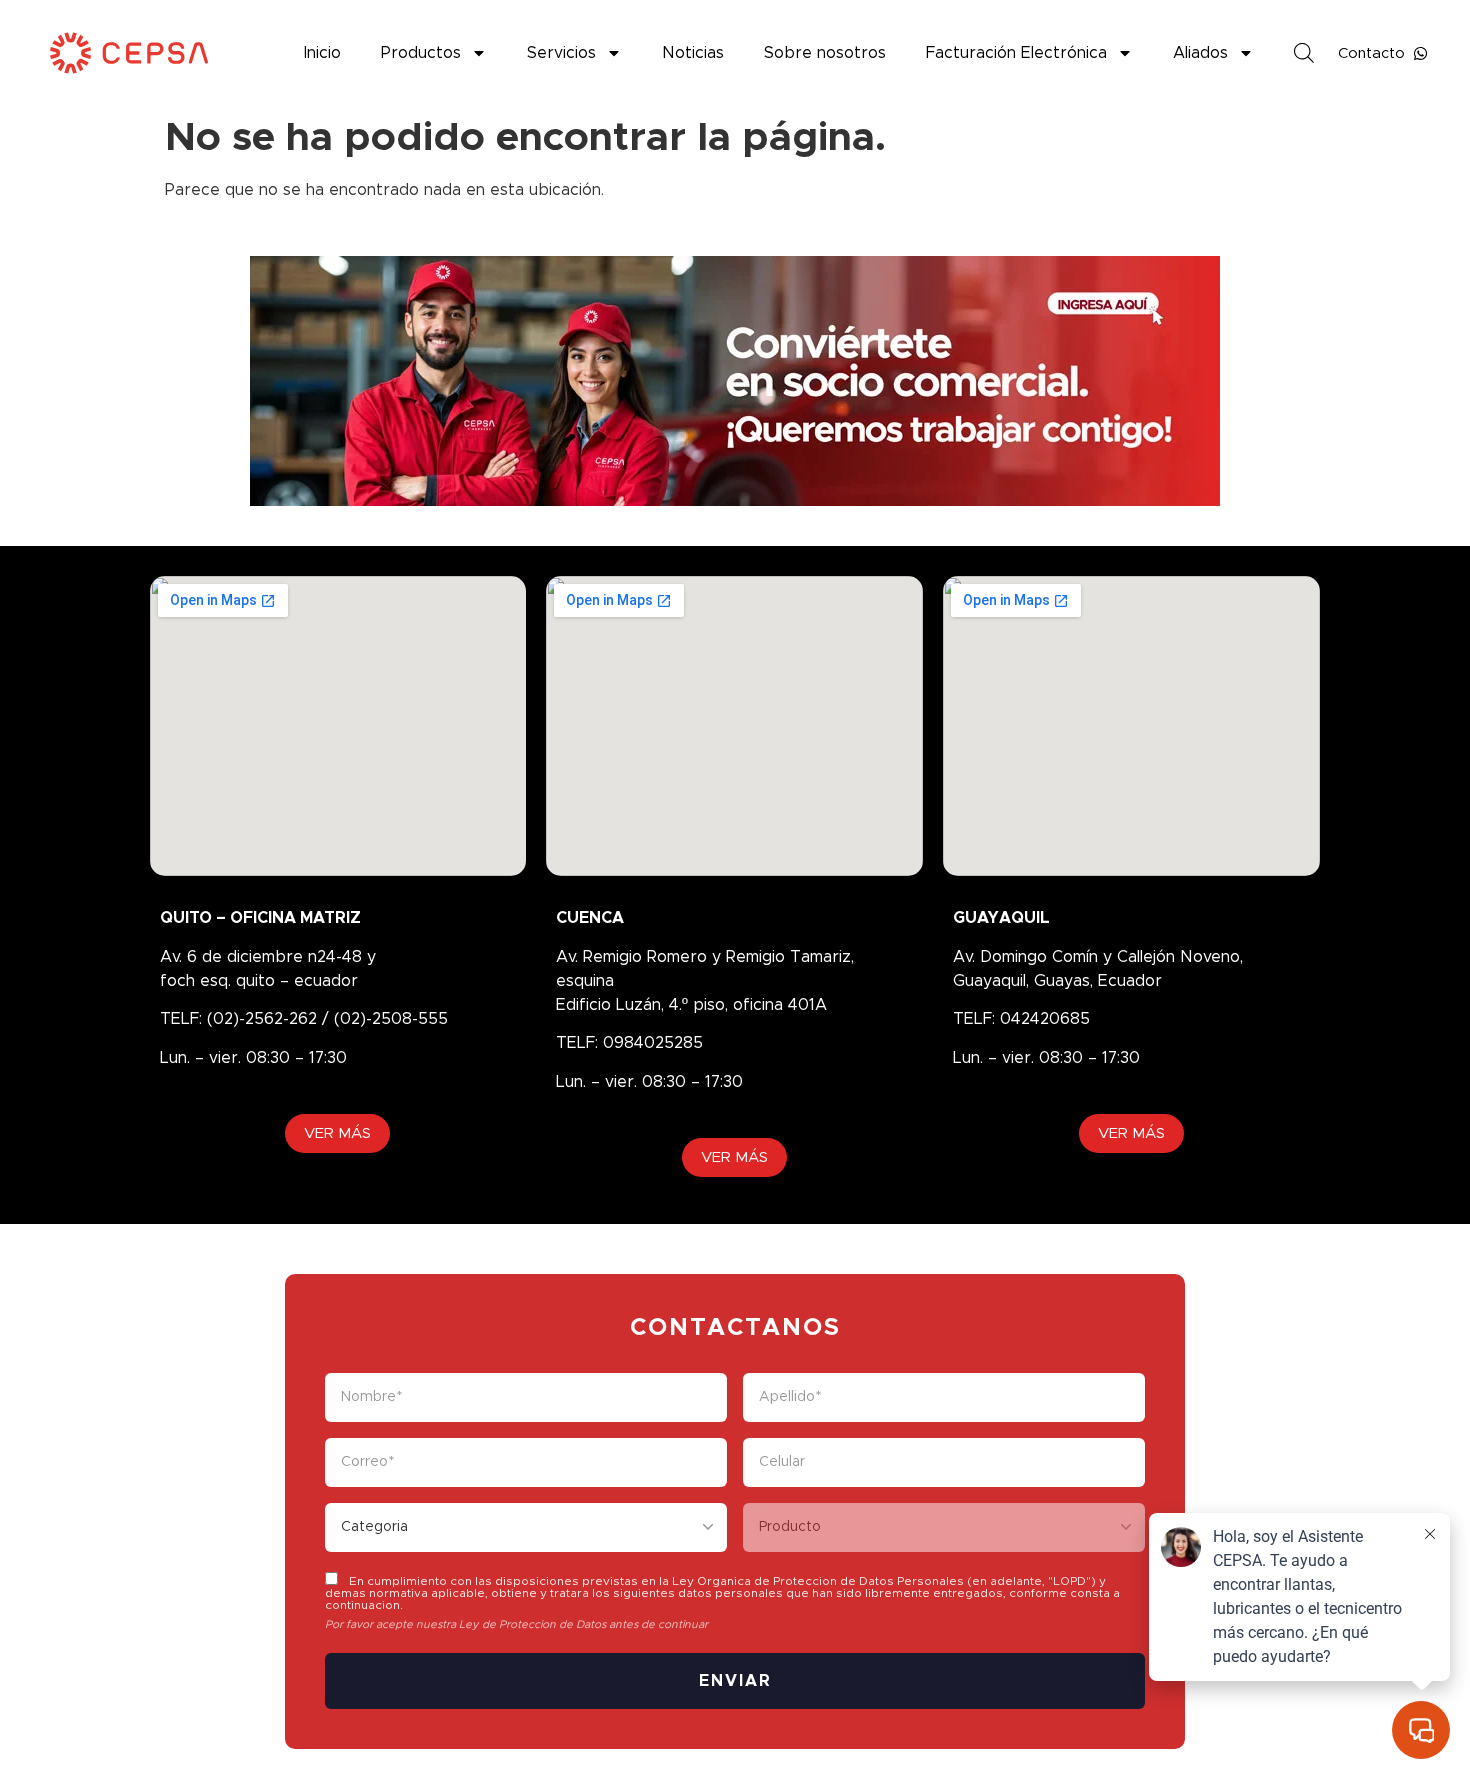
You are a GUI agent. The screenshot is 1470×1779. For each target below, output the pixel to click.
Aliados (1200, 53)
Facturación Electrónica (1016, 53)
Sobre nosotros (825, 53)
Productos (421, 53)
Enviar (735, 1681)
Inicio (322, 53)
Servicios (561, 53)
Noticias (693, 53)
